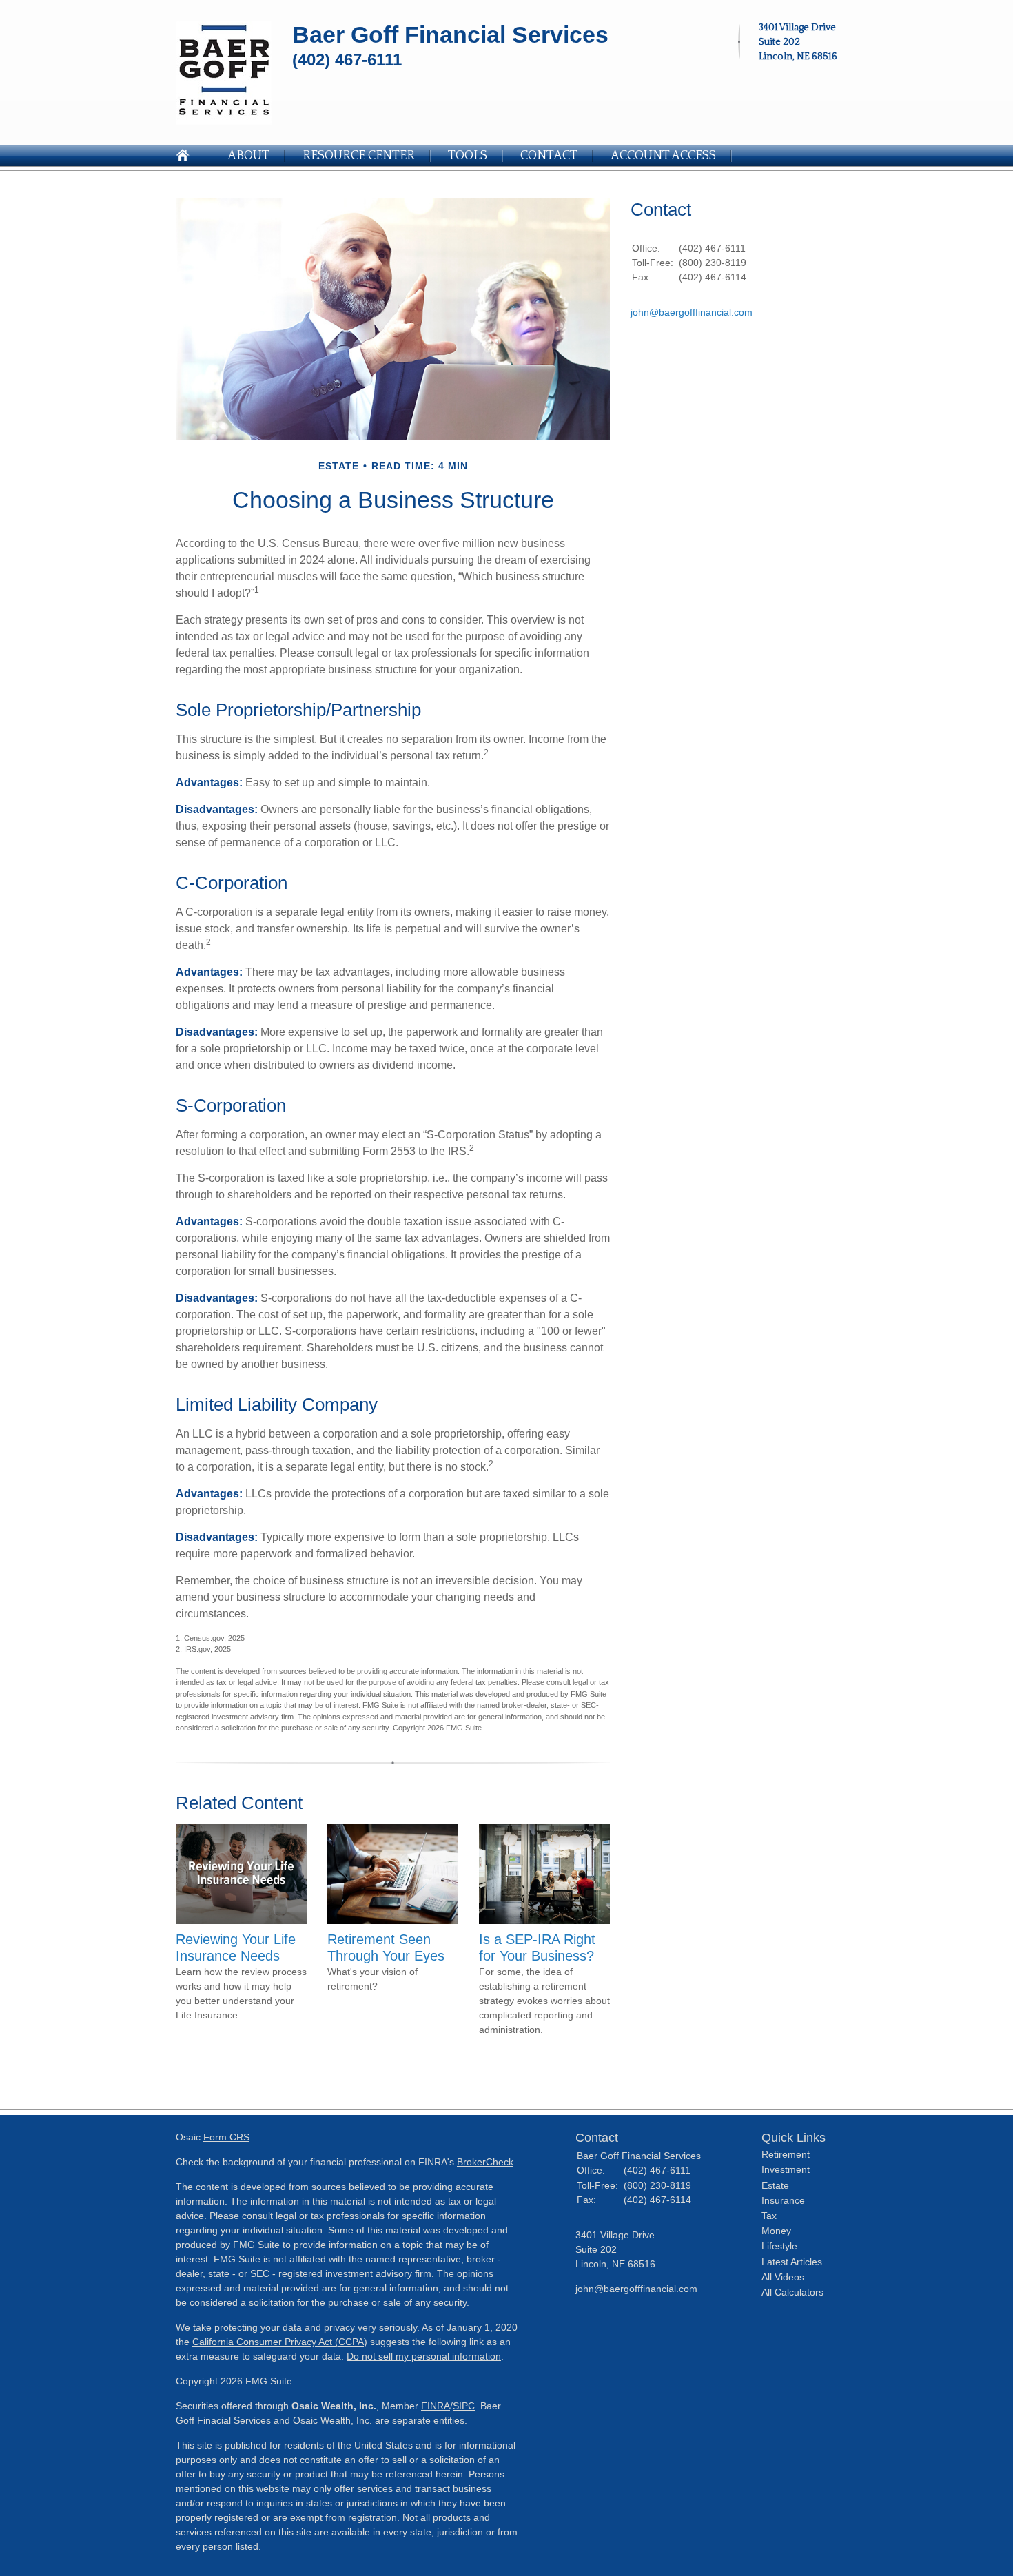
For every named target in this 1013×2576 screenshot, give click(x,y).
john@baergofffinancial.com (692, 312)
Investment (786, 2169)
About (248, 156)
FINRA (436, 2406)
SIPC (464, 2406)
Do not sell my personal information (424, 2356)
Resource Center (359, 156)
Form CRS (226, 2137)
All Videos (783, 2277)
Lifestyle (779, 2246)
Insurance (783, 2200)
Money (776, 2231)
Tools (468, 156)
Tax (769, 2216)
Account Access (663, 156)
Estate (775, 2185)
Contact (549, 156)
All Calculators (792, 2292)
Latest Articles (792, 2262)
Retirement (786, 2154)
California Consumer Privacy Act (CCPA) (280, 2342)
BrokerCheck (485, 2162)
